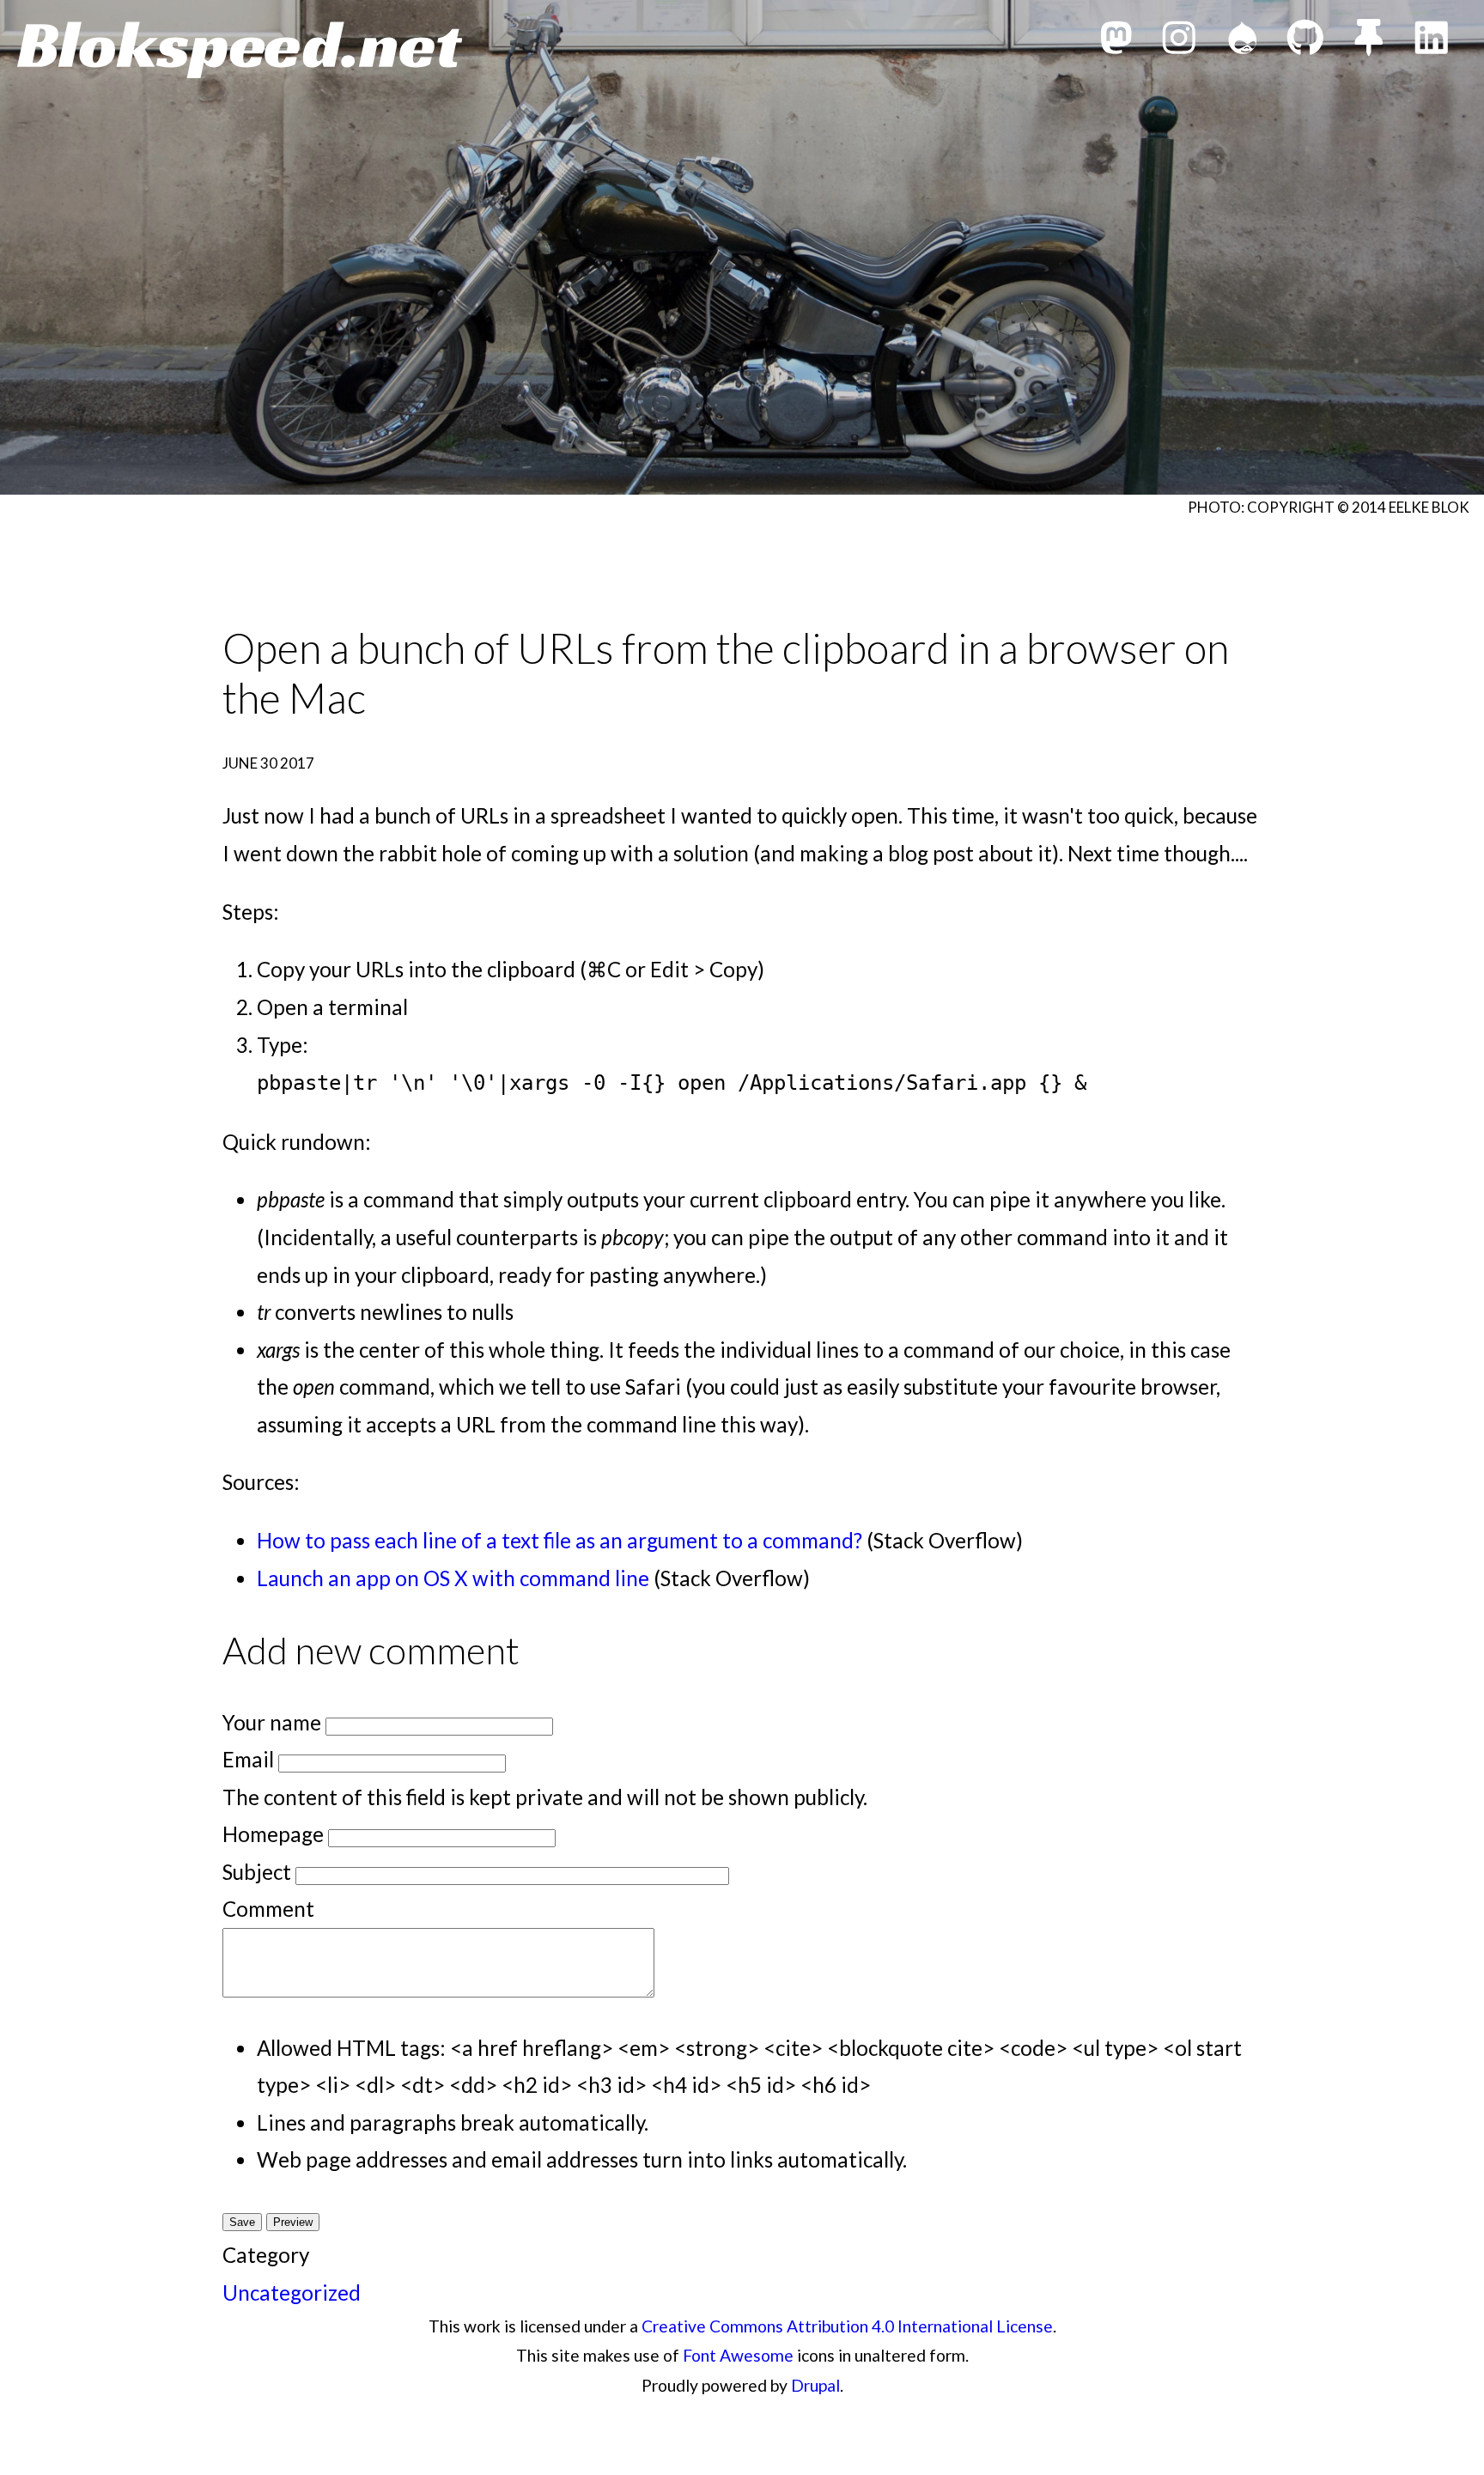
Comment (268, 1909)
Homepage (273, 1834)
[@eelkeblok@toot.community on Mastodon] (1116, 42)
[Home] (240, 50)
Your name (272, 1722)
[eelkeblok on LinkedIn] (1432, 42)
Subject (257, 1872)
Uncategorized (292, 2293)
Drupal (815, 2385)
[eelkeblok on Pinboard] (1369, 42)
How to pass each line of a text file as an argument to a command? (560, 1540)
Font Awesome (738, 2355)
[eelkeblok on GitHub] (1305, 42)
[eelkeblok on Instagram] (1179, 42)
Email (248, 1759)
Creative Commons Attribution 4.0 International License (847, 2326)
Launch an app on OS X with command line (453, 1578)
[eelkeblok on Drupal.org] (1243, 42)
